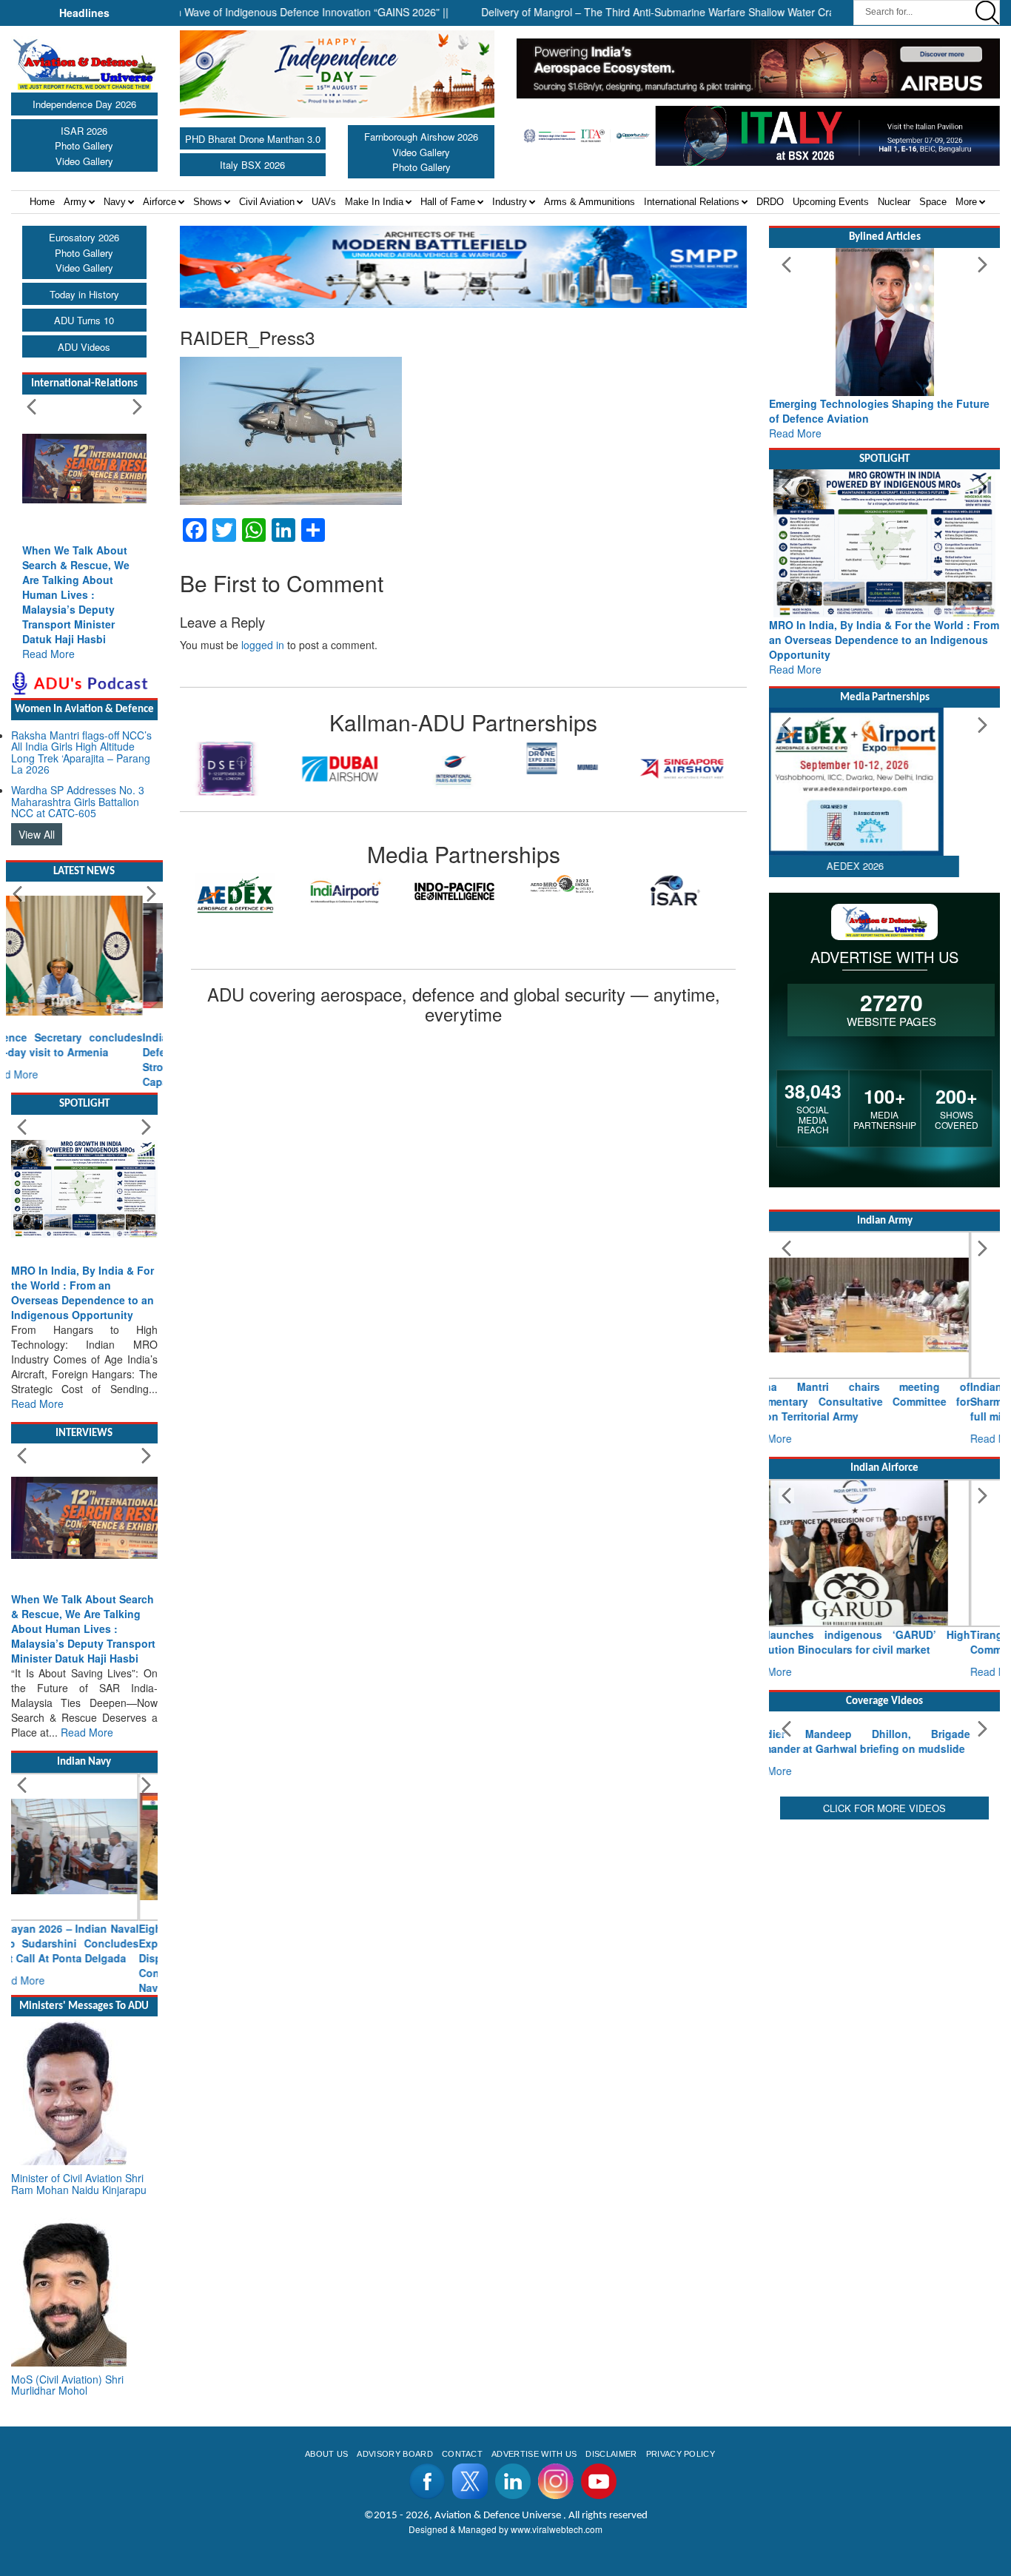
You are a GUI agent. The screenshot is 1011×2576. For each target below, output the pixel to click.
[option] (237, 769)
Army (75, 202)
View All (37, 834)
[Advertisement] (884, 2053)
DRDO (770, 202)
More (966, 202)
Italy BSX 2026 (252, 165)
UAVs (324, 202)
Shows (208, 202)
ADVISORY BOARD (394, 2528)
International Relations (692, 202)
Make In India (374, 202)
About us (327, 2528)
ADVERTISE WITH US (534, 2528)
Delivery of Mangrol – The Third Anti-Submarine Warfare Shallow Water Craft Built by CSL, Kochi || (663, 12)
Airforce (159, 202)
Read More (48, 654)
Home (42, 202)
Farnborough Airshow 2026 (421, 137)
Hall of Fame (448, 202)
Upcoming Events (831, 202)
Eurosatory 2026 (84, 237)
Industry (510, 202)
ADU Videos (84, 347)
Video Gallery (84, 161)
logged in (263, 645)
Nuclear (894, 202)
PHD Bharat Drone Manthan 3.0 (253, 139)
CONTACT (462, 2528)
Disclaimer (611, 2528)
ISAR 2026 (84, 131)
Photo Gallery (84, 145)
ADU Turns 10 (84, 320)
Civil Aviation (267, 202)
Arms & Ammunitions (590, 202)
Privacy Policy (681, 2528)
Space (933, 202)
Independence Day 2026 (84, 104)
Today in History (84, 294)
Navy (115, 202)
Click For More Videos (884, 1946)
